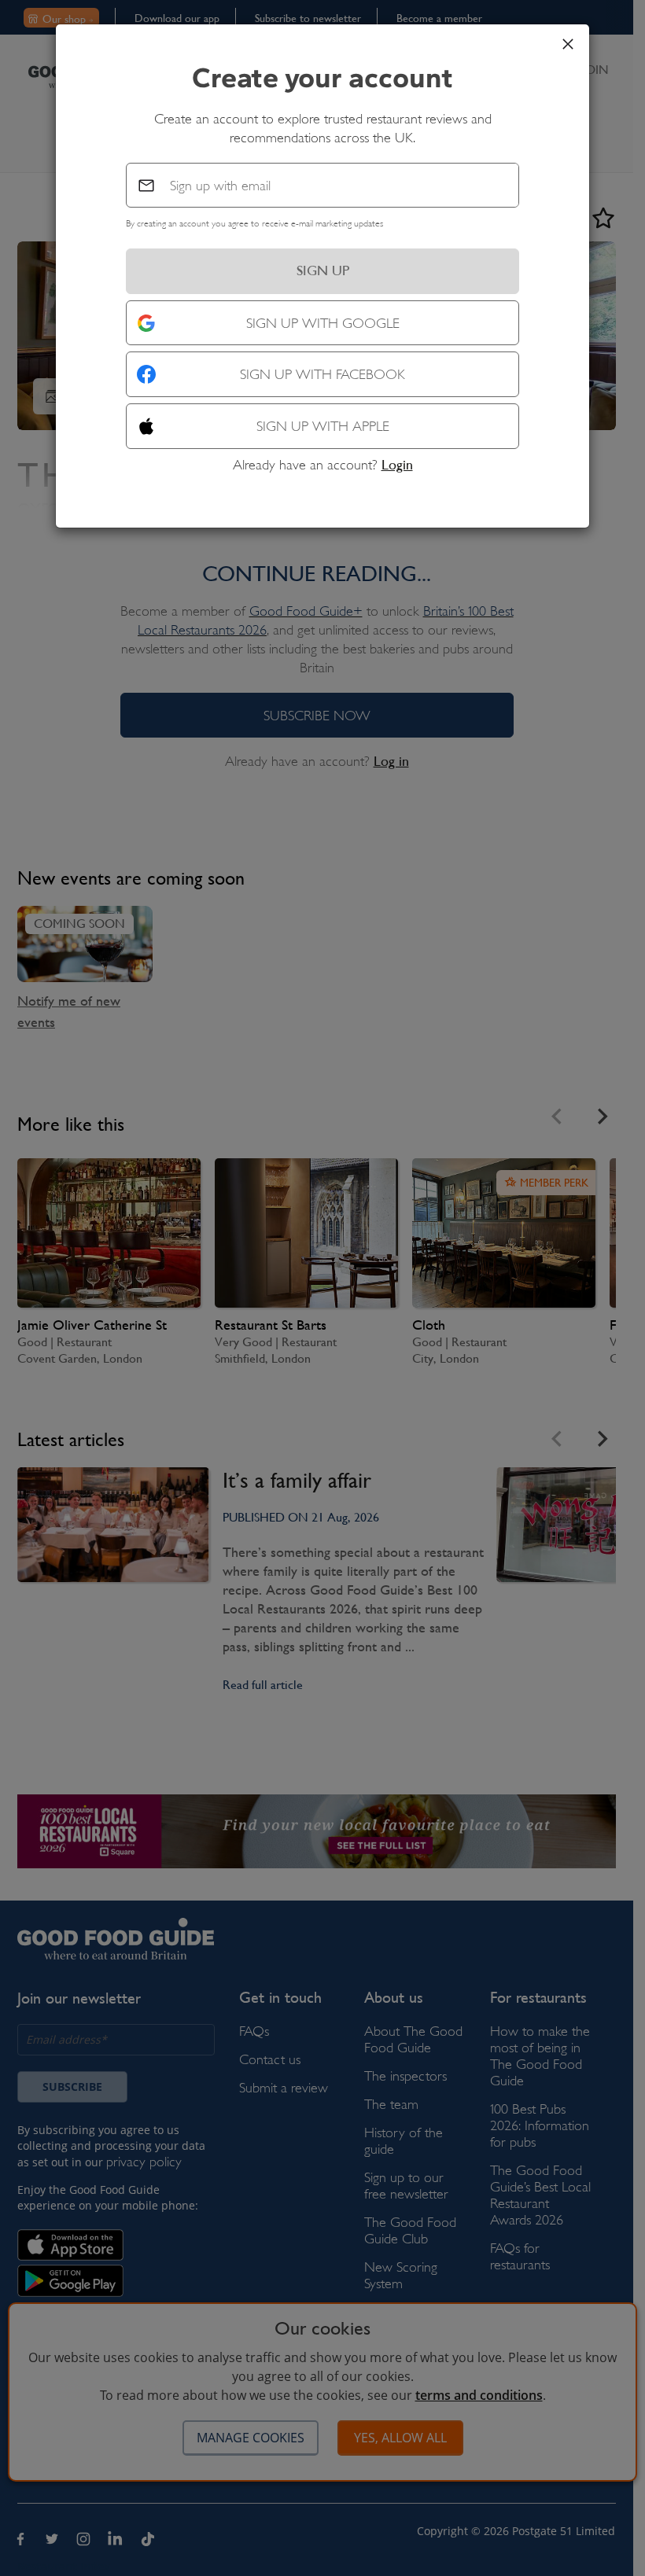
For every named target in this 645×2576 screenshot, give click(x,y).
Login (397, 465)
